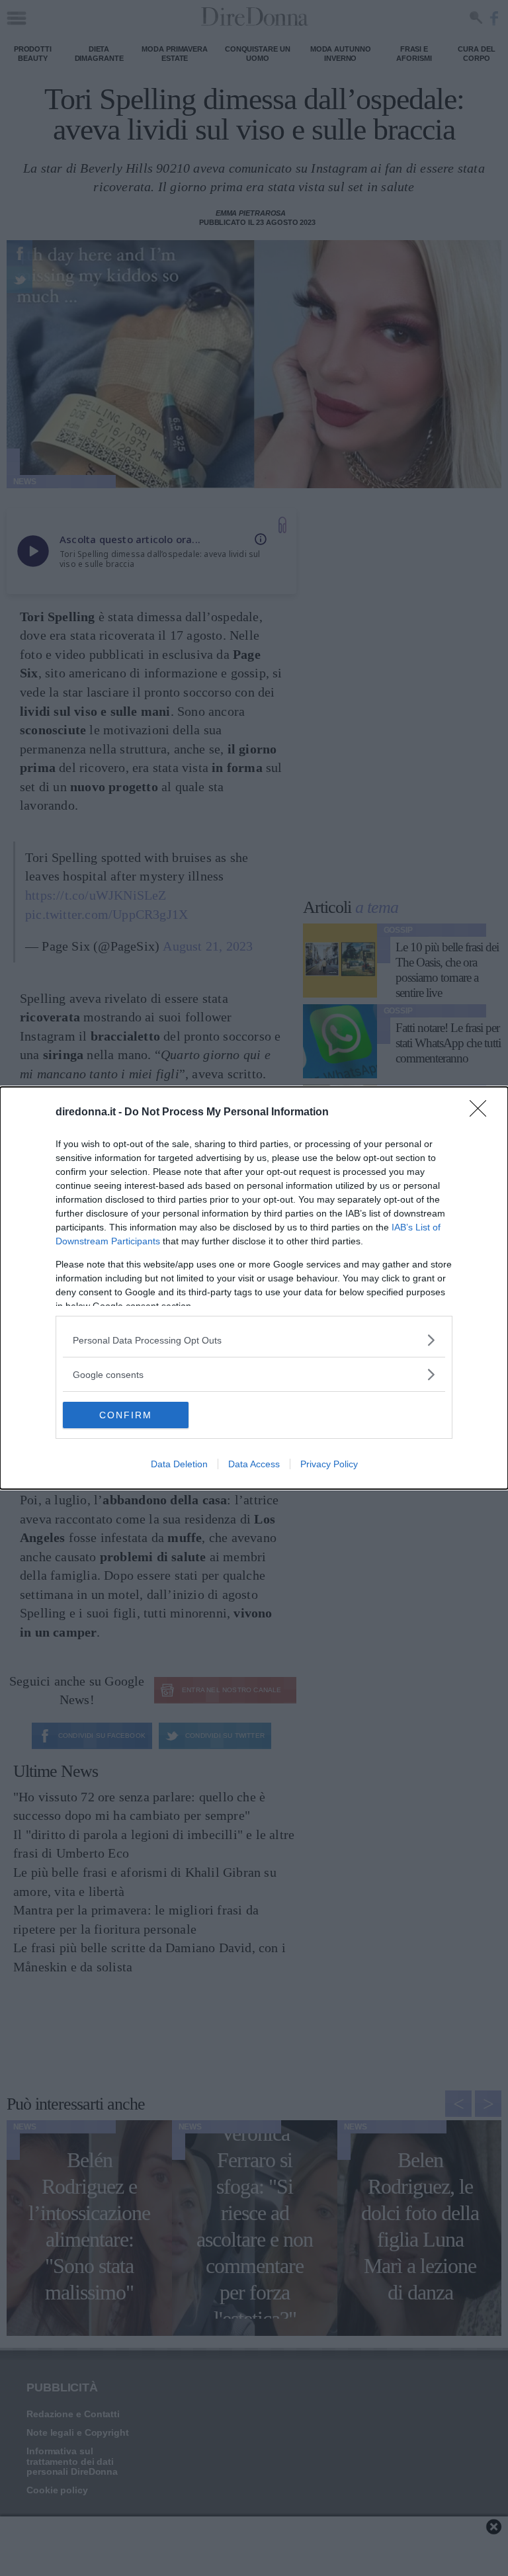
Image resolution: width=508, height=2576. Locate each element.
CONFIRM (126, 1415)
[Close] (482, 1113)
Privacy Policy (329, 1464)
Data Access (254, 1464)
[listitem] (254, 1340)
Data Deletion (179, 1464)
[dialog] (254, 1288)
